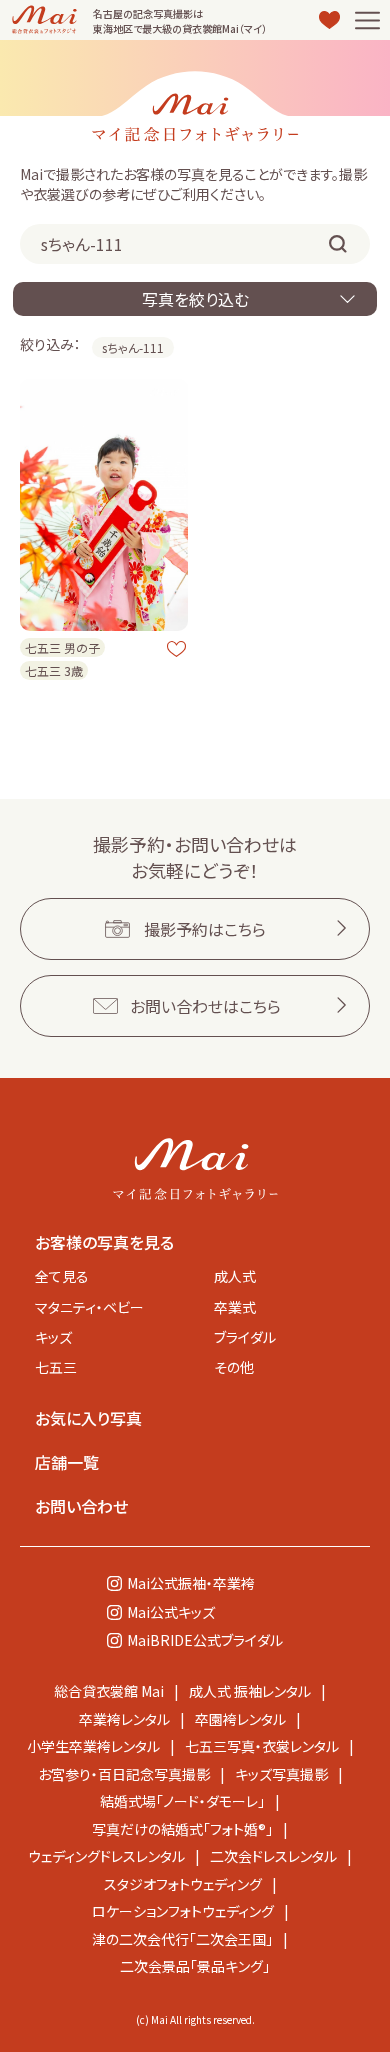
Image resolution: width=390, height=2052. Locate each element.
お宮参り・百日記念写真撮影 (124, 1774)
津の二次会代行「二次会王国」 (182, 1939)
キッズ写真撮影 (281, 1774)
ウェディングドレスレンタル (106, 1856)
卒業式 (235, 1307)
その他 (234, 1367)
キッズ (53, 1337)
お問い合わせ (81, 1506)
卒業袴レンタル (124, 1719)
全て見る (62, 1276)
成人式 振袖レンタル (250, 1691)
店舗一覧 (67, 1462)
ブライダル (245, 1337)
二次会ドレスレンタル (273, 1856)
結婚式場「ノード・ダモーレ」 (182, 1801)
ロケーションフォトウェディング (183, 1911)
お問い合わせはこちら (205, 1006)
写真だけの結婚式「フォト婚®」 (182, 1829)
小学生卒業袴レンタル (93, 1746)
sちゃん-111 (133, 347)
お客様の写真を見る (104, 1242)
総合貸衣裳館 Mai (109, 1691)
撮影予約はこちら (205, 929)
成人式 (235, 1276)
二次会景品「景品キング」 (195, 1966)
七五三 (56, 1367)
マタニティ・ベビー (89, 1307)
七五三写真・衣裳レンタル (262, 1746)
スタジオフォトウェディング (183, 1884)
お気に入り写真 (88, 1418)
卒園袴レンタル (240, 1719)
